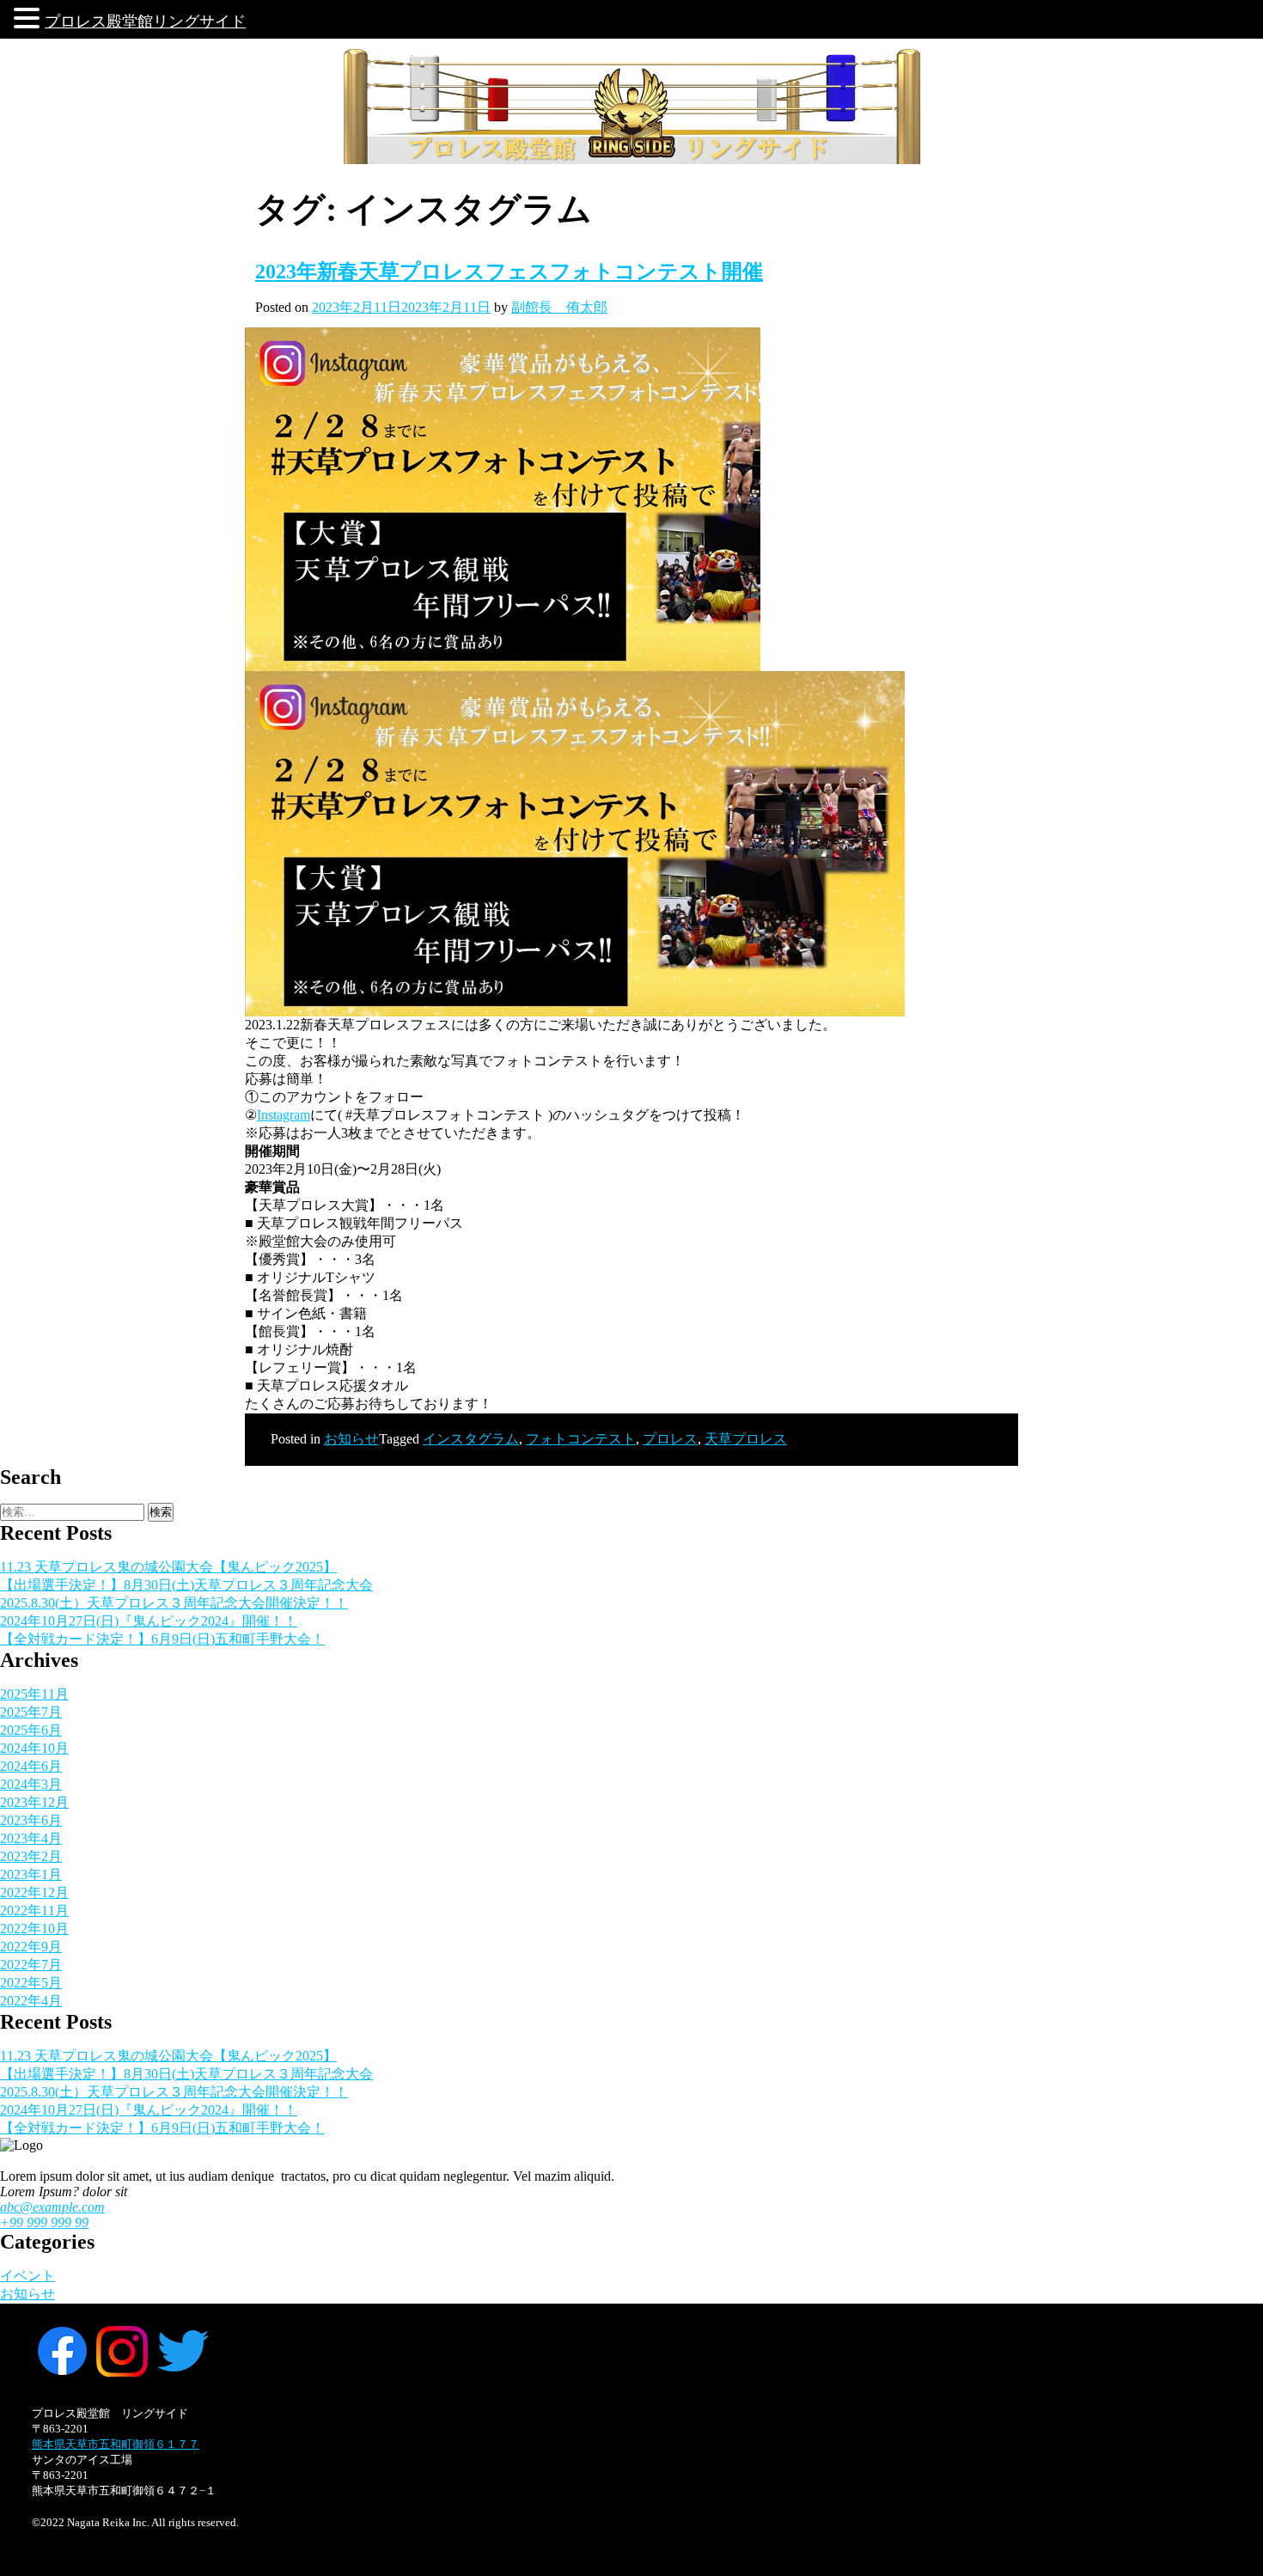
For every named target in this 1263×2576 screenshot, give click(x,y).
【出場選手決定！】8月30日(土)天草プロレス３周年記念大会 (186, 1585)
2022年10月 (34, 1929)
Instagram (284, 1115)
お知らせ (351, 1439)
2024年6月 (31, 1766)
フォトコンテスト (581, 1439)
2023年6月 (31, 1820)
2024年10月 (34, 1748)
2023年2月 (31, 1856)
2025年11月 (34, 1694)
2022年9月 (31, 1947)
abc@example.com (52, 2207)
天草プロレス (746, 1439)
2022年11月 (34, 1911)
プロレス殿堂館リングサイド (145, 21)
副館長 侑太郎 (559, 307)
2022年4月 (31, 2001)
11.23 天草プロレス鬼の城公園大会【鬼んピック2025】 (168, 1567)
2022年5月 (31, 1983)
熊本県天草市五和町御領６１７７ (116, 2444)
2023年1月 (31, 1874)
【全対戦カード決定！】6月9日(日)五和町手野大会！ (162, 1639)
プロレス (670, 1439)
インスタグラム (471, 1439)
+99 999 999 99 (44, 2222)
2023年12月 (34, 1802)
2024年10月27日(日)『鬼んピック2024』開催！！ (149, 1621)
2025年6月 (31, 1730)
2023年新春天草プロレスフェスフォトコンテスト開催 (509, 272)
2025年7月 (31, 1712)
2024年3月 (31, 1784)
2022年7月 (31, 1965)
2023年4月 (31, 1838)
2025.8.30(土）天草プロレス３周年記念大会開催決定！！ (174, 1603)
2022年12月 (34, 1892)
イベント (27, 2276)
